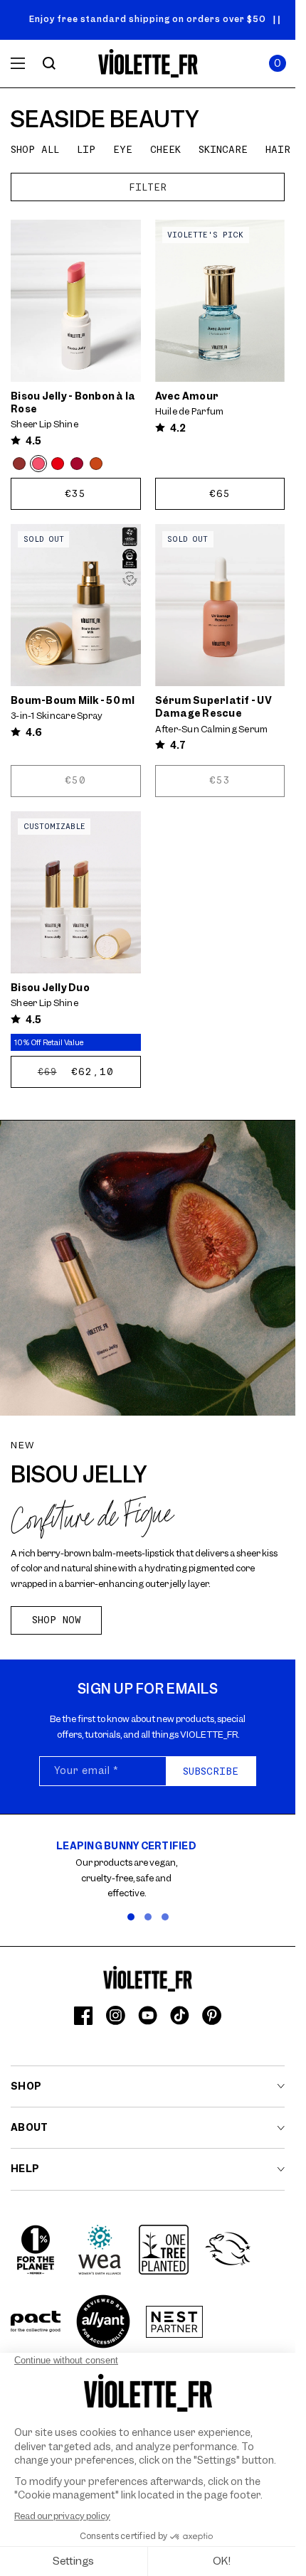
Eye (123, 149)
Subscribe (211, 1771)
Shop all (35, 149)
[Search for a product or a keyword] (49, 63)
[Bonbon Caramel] (96, 464)
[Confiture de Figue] (19, 464)
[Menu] (18, 63)
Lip (86, 149)
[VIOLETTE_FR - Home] (148, 64)
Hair (278, 149)
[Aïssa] (77, 464)
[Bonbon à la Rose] (38, 464)
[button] (278, 63)
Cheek (165, 149)
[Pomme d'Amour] (58, 464)
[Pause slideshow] (277, 20)
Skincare (223, 149)
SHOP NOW (57, 1620)
